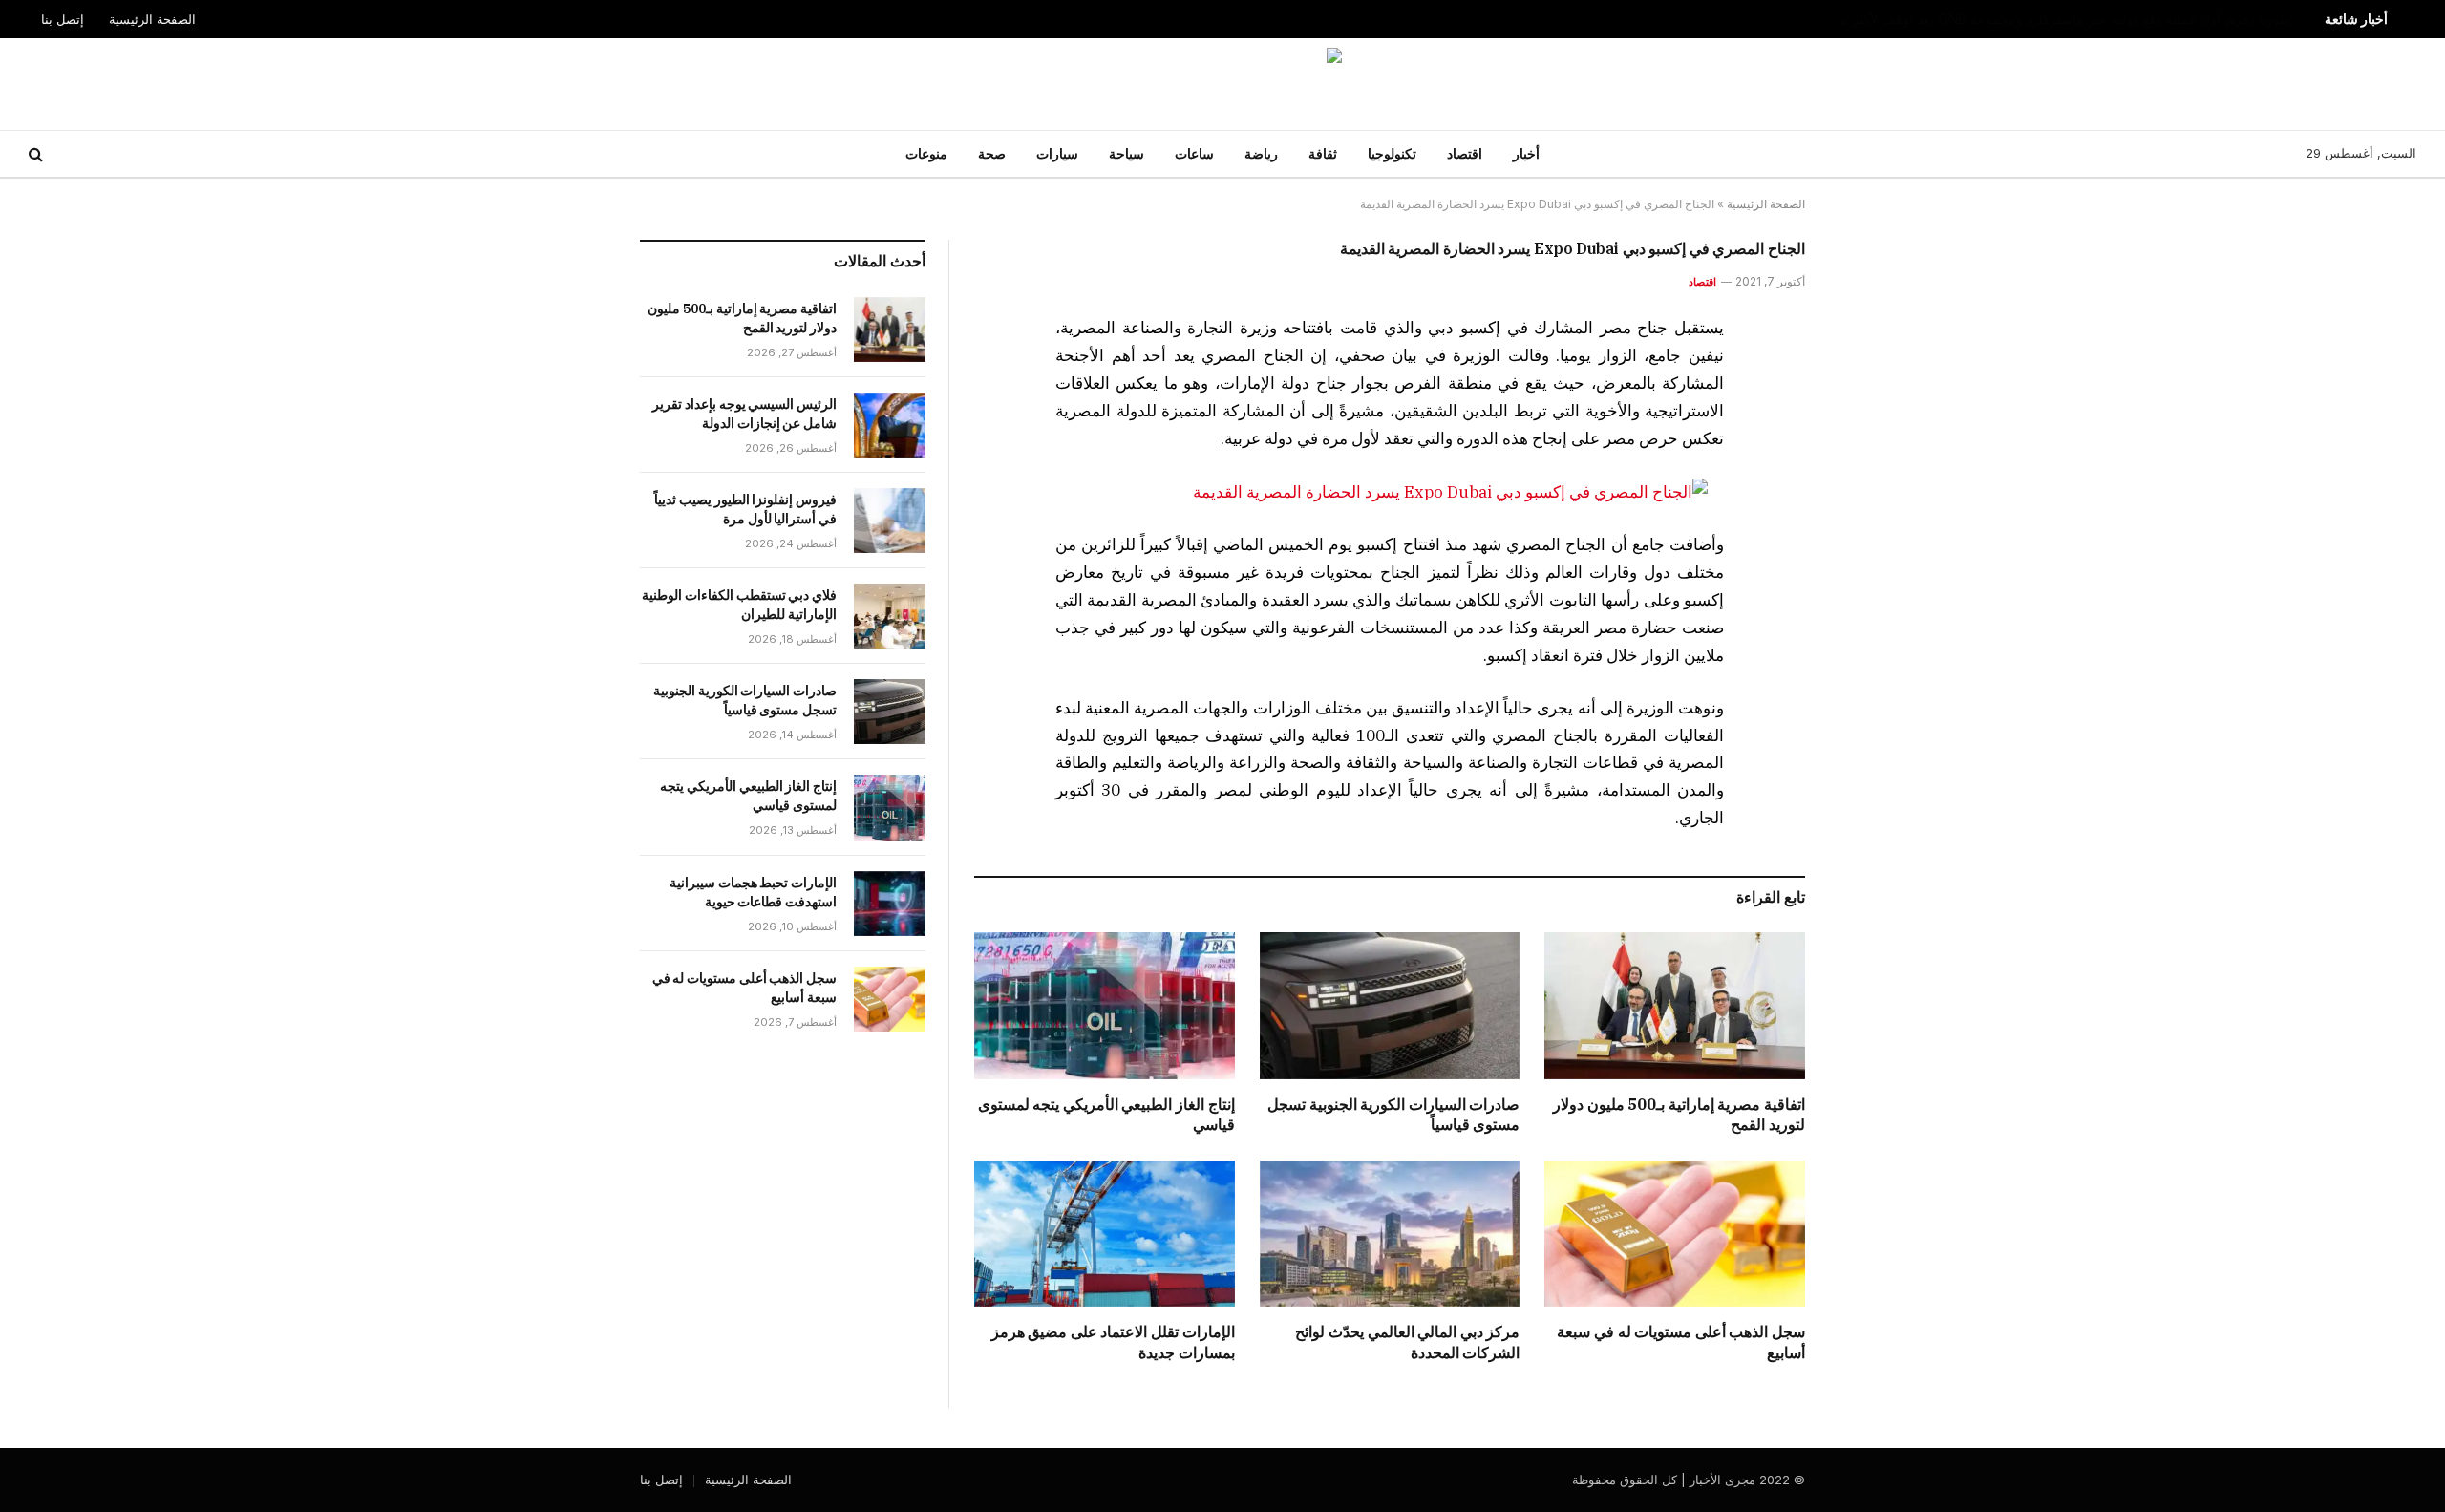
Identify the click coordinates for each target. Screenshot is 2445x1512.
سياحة (1127, 153)
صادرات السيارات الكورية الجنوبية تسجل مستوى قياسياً (1393, 1115)
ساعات (1194, 153)
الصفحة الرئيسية (152, 19)
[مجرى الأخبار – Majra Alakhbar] (1222, 84)
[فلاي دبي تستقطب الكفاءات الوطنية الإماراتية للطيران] (890, 616)
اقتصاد (1465, 153)
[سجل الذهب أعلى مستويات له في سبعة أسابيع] (1675, 1234)
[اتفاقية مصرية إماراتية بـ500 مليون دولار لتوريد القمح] (1675, 1005)
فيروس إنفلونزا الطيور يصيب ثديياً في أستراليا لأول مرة (745, 509)
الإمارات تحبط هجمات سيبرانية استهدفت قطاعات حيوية (753, 892)
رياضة (1261, 153)
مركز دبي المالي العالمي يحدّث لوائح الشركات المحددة (1407, 1342)
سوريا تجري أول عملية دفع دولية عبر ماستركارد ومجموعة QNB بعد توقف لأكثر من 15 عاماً (2052, 19)
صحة (992, 153)
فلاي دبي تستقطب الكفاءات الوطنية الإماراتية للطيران (739, 605)
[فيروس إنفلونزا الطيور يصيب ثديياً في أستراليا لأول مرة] (890, 521)
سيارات (1057, 153)
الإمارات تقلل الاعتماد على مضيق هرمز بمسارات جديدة (1113, 1342)
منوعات (926, 153)
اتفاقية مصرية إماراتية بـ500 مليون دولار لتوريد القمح (1679, 1115)
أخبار (1526, 153)
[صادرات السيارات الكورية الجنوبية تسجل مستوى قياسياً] (1390, 1005)
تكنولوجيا (1392, 153)
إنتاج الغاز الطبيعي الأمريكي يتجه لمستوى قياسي (1106, 1115)
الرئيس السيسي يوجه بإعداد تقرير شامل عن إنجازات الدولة (744, 414)
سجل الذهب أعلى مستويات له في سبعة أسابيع (1681, 1342)
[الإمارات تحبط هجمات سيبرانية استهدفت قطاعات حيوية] (890, 904)
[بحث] (38, 154)
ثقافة (1323, 153)
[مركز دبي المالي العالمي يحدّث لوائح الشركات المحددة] (1390, 1234)
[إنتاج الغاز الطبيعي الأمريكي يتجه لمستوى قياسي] (1105, 1005)
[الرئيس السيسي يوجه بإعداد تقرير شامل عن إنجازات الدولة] (890, 425)
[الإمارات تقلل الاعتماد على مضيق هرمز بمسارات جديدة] (1105, 1234)
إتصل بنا (63, 19)
